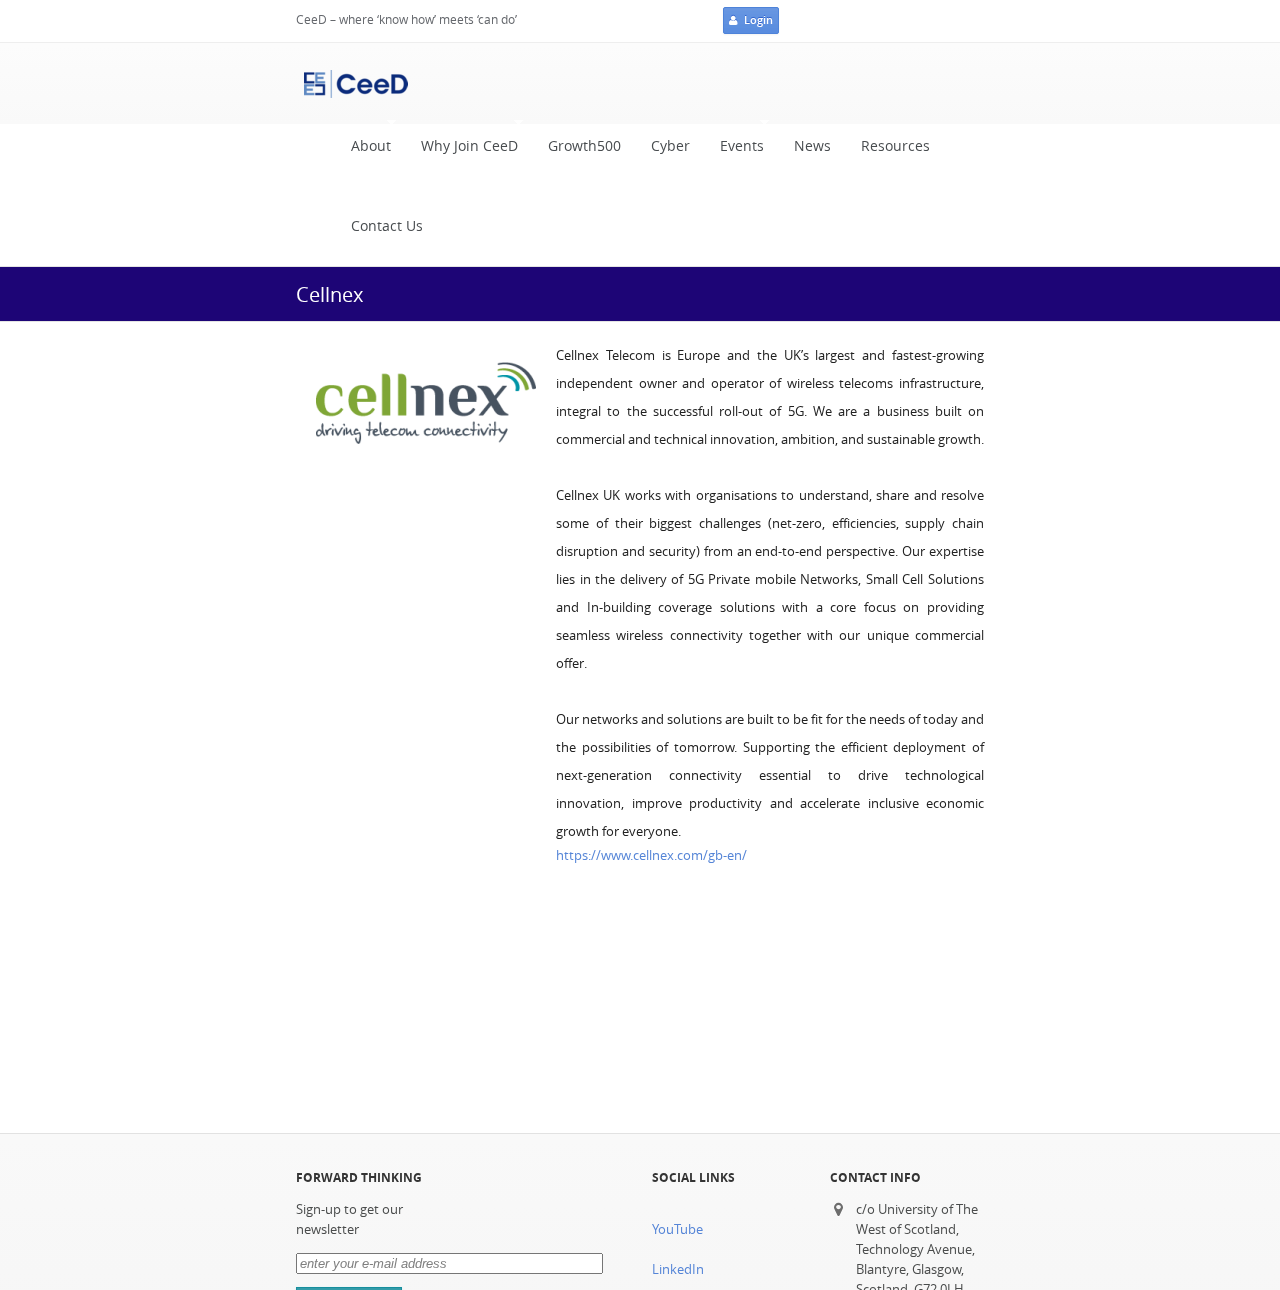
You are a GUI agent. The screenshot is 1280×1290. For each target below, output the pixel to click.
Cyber (670, 146)
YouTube (677, 1229)
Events (734, 151)
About (363, 151)
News (812, 146)
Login (758, 20)
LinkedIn (678, 1269)
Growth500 (584, 146)
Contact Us (387, 226)
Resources (895, 146)
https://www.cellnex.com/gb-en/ (651, 855)
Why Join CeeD (462, 151)
